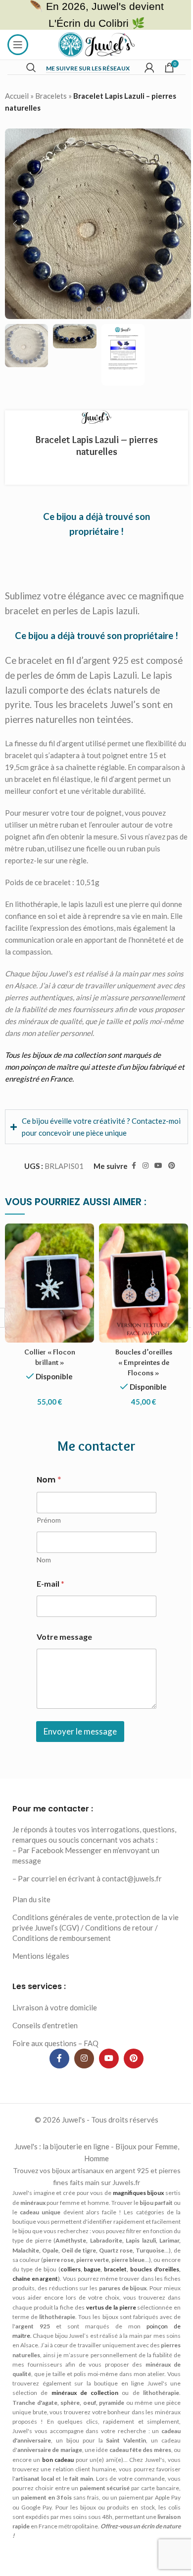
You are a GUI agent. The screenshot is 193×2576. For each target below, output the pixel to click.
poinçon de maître (49, 1067)
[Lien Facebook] (126, 1195)
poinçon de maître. (37, 2380)
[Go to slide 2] (99, 309)
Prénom (47, 1544)
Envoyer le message (79, 1756)
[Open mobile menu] (18, 45)
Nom (42, 1584)
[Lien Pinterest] (164, 1195)
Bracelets (51, 96)
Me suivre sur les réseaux (88, 68)
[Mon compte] (149, 67)
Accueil (17, 96)
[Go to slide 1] (89, 309)
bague (48, 2313)
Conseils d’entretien (45, 2060)
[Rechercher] (31, 67)
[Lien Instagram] (138, 1195)
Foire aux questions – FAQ (55, 2077)
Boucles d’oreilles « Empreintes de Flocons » (138, 1387)
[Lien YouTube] (151, 1195)
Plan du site (31, 1934)
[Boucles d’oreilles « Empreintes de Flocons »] (138, 1310)
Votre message (63, 1661)
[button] (15, 224)
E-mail (49, 1608)
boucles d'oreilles (115, 2313)
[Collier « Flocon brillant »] (48, 1310)
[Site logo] (97, 44)
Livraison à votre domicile (55, 2042)
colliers (24, 2313)
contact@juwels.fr (132, 1913)
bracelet (73, 2313)
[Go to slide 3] (109, 309)
